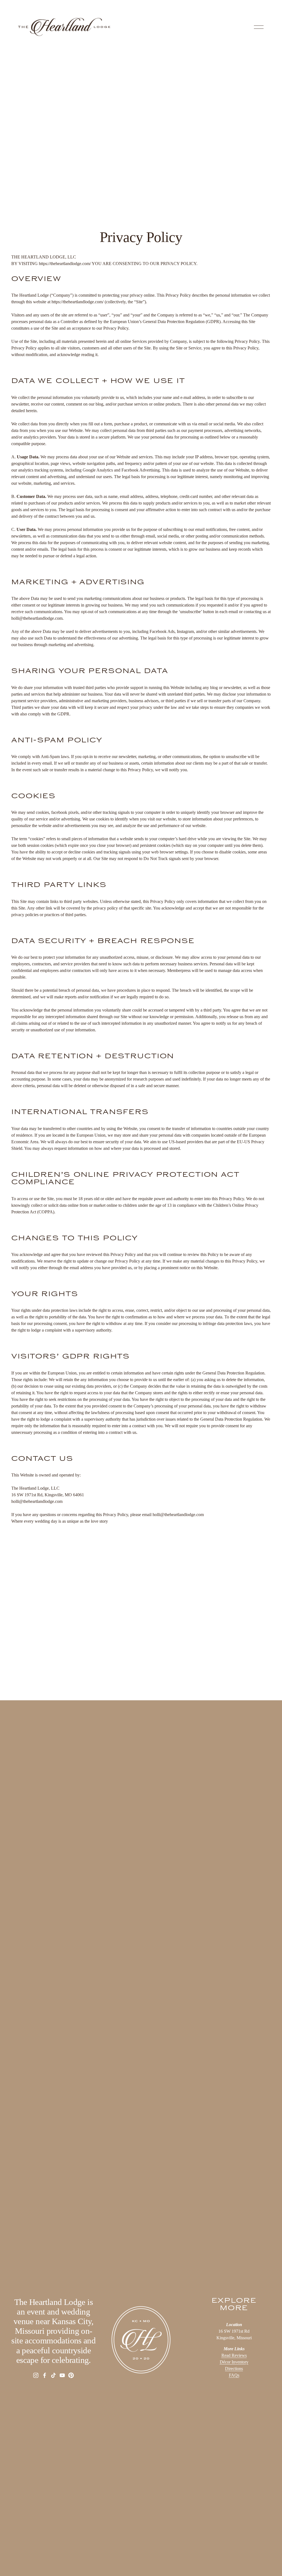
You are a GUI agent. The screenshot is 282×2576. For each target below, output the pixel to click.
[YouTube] (62, 2375)
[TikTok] (53, 2375)
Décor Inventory (234, 2362)
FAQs (234, 2375)
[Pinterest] (71, 2375)
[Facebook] (45, 2375)
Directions (234, 2369)
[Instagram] (36, 2375)
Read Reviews (234, 2355)
